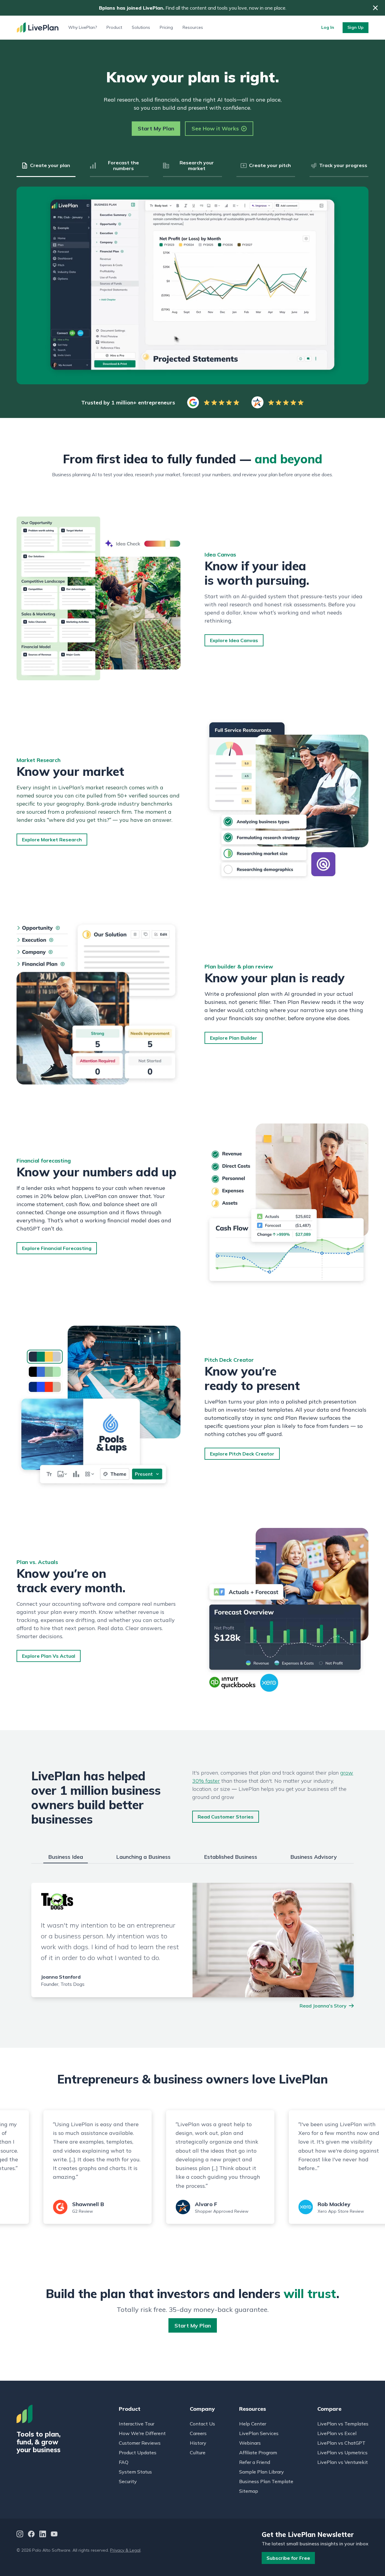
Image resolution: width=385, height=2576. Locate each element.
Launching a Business (143, 1857)
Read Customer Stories (226, 1817)
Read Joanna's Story (323, 2006)
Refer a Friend (255, 2462)
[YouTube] (54, 2535)
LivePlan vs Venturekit (343, 2462)
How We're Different (142, 2433)
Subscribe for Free (288, 2558)
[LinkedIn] (43, 2535)
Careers (198, 2433)
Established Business (231, 1857)
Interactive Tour (137, 2424)
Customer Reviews (140, 2443)
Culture (198, 2453)
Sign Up (356, 27)
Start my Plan (193, 2326)
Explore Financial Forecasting (57, 1248)
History (198, 2443)
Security (128, 2481)
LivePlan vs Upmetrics (342, 2453)
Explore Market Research (52, 840)
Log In (328, 27)
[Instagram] (20, 2535)
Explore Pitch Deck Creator (242, 1454)
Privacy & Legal (125, 2550)
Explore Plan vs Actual (49, 1656)
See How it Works (215, 128)
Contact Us (202, 2424)
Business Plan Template (266, 2481)
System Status (135, 2472)
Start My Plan (156, 128)
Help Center (253, 2424)
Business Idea (66, 1857)
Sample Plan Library (262, 2472)
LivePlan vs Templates (343, 2424)
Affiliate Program (258, 2453)
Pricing (166, 27)
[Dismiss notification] (375, 8)
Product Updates (138, 2453)
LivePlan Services (259, 2433)
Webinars (250, 2443)
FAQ (124, 2462)
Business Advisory (314, 1857)
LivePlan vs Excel (337, 2433)
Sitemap (249, 2491)
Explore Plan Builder (234, 1038)
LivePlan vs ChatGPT (341, 2443)
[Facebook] (31, 2535)
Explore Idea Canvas (234, 640)
